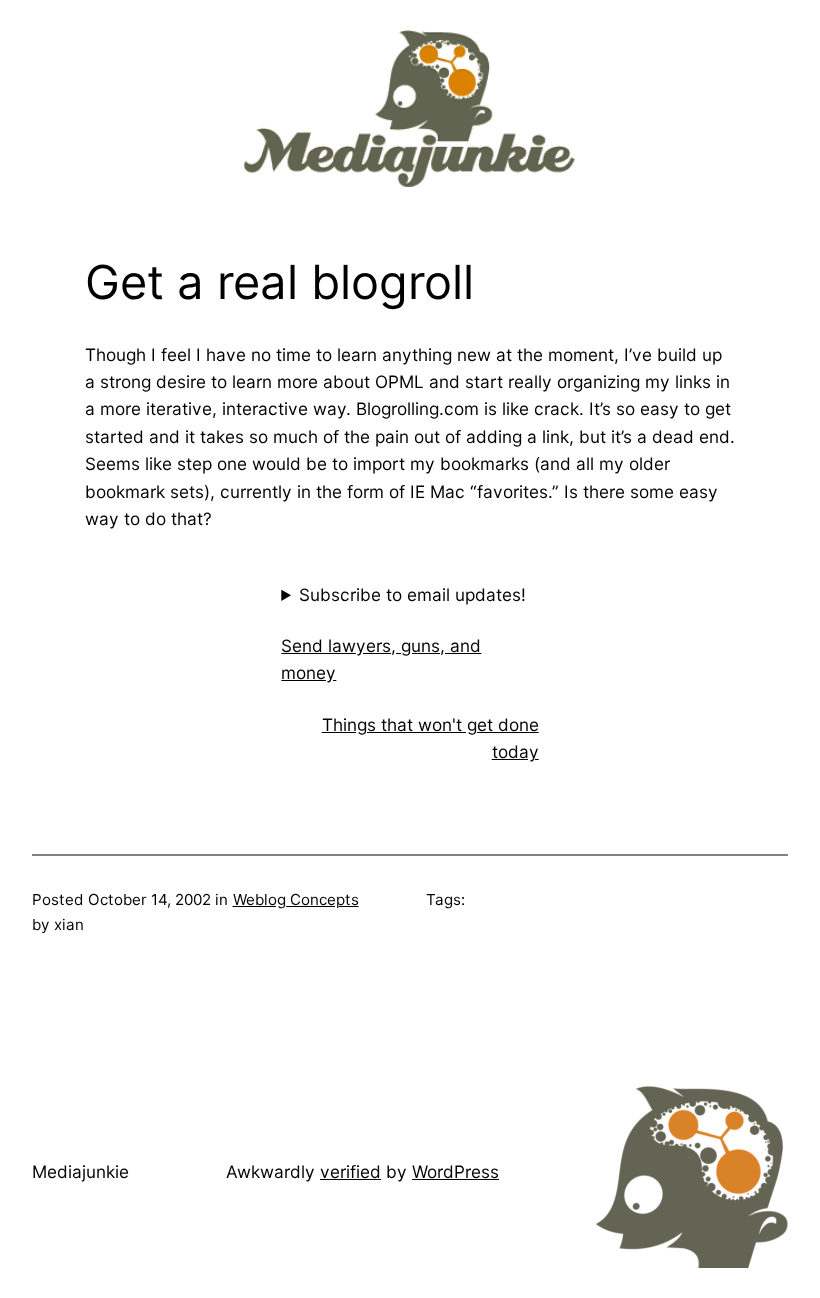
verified (350, 1171)
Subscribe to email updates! (412, 594)
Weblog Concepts (296, 899)
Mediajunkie (80, 1171)
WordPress (455, 1171)
